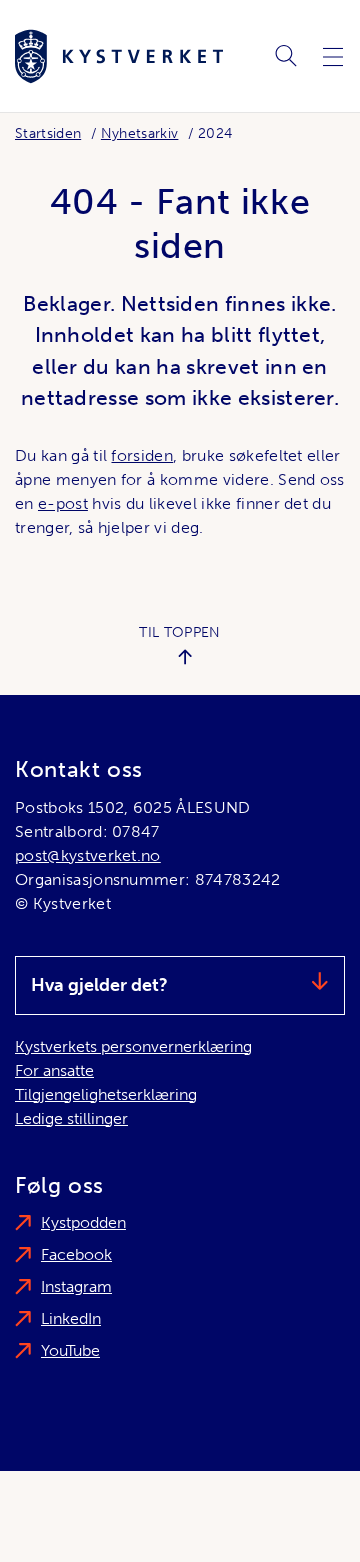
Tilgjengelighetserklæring (106, 1094)
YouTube (70, 1350)
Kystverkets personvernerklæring (133, 1046)
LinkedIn (71, 1318)
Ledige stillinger (71, 1118)
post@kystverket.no (88, 855)
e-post (63, 503)
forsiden (142, 455)
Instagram (76, 1286)
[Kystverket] (119, 56)
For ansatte (54, 1070)
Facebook (76, 1254)
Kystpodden (83, 1222)
